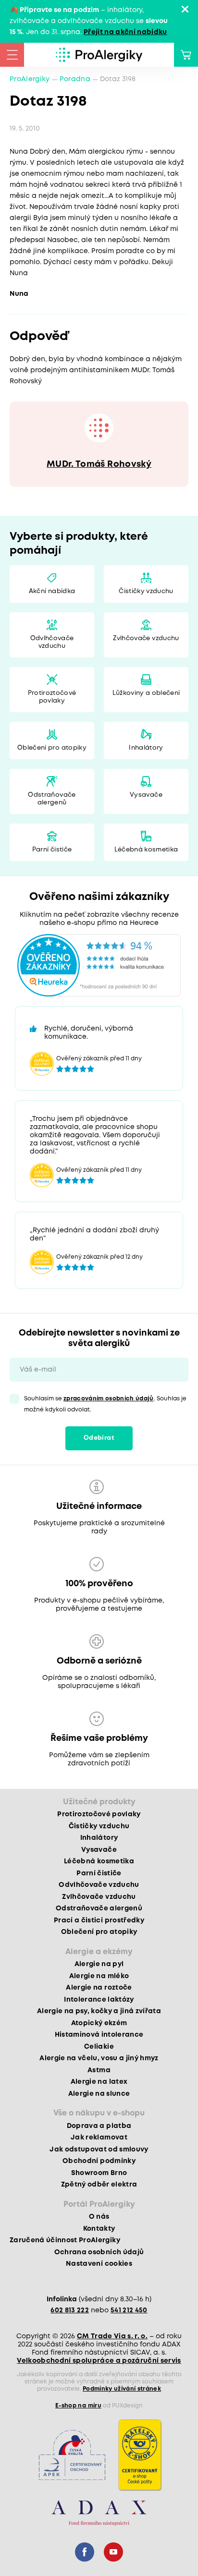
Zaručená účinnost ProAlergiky (65, 2240)
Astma (99, 2070)
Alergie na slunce (99, 2094)
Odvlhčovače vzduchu (52, 642)
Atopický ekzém (99, 2023)
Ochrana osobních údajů (99, 2252)
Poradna (75, 79)
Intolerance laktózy (99, 2000)
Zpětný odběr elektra (99, 2185)
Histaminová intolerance (99, 2035)
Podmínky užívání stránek (122, 2389)
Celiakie (99, 2047)
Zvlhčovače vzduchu (146, 638)
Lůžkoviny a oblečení (146, 693)
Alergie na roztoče (99, 1988)
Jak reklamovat (99, 2138)
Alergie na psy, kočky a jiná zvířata (99, 2011)
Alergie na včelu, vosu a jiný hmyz (99, 2058)
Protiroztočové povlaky (52, 697)
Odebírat (99, 1438)
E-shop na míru (78, 2406)
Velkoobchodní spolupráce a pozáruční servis (99, 2361)
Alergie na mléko (99, 1976)
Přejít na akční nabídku (125, 32)
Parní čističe (52, 850)
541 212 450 (129, 2310)
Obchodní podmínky (99, 2161)
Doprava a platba (99, 2126)
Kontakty (99, 2229)
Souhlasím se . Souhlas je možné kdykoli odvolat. (105, 1404)
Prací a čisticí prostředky (99, 1920)
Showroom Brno (99, 2173)
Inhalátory (146, 748)
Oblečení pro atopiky (52, 748)
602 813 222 (70, 2310)
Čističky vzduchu (146, 591)
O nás (99, 2217)
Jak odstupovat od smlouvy (99, 2150)
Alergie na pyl (99, 1964)
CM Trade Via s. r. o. (112, 2336)
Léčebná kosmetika (146, 850)
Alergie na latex (99, 2082)
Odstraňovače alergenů (52, 799)
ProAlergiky (30, 79)
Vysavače (146, 795)
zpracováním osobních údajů (109, 1399)
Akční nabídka (52, 591)
